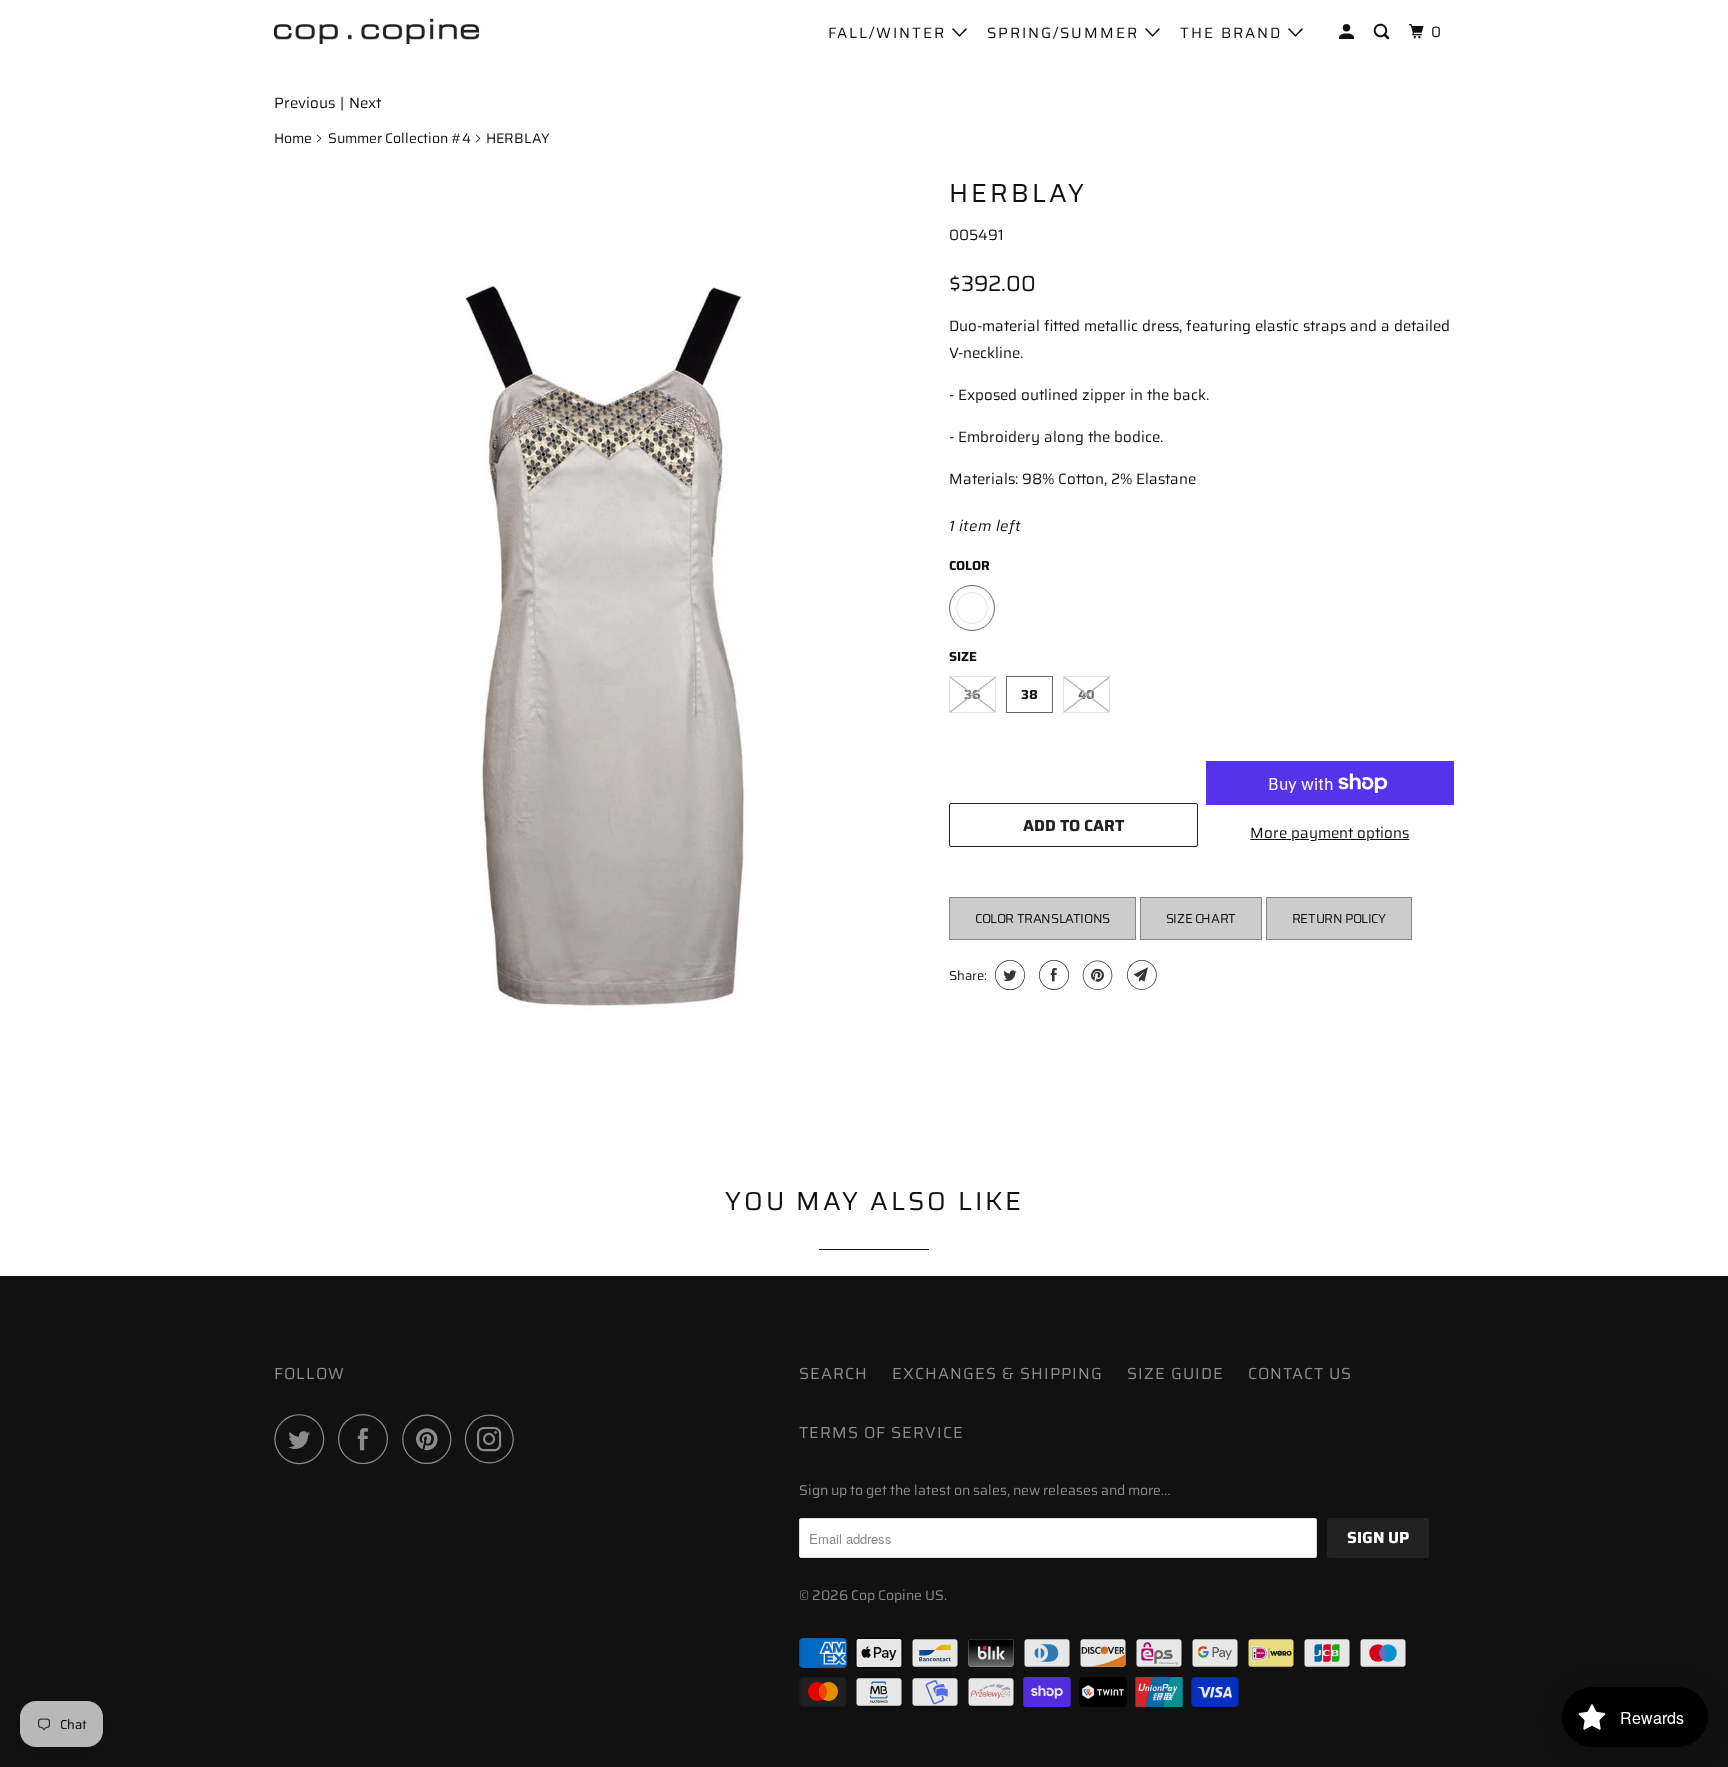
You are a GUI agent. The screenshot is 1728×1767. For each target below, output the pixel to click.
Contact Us (1300, 1373)
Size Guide (1175, 1373)
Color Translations (1042, 918)
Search (833, 1373)
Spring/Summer (1066, 33)
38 (1029, 694)
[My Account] (1349, 32)
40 (1086, 694)
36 (972, 694)
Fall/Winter (890, 33)
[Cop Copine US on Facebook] (368, 1439)
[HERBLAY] (601, 650)
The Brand (1234, 33)
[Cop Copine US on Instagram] (495, 1439)
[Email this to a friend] (1139, 975)
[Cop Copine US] (376, 30)
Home (293, 138)
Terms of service (881, 1432)
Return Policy (1339, 918)
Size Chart (1201, 918)
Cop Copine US (897, 1595)
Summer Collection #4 (399, 138)
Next (365, 103)
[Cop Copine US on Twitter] (304, 1439)
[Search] (1384, 32)
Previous (304, 103)
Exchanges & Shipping (997, 1373)
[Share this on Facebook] (1051, 975)
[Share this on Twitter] (1007, 975)
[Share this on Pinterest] (1095, 975)
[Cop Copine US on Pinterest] (431, 1439)
